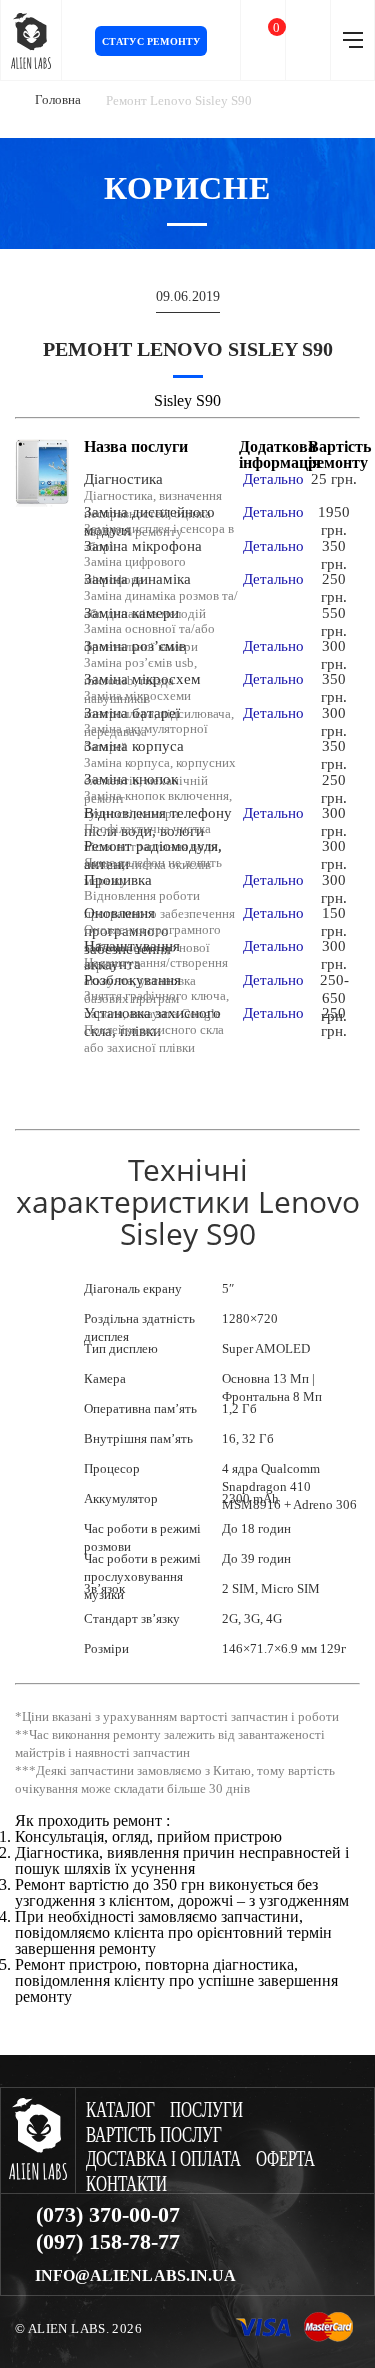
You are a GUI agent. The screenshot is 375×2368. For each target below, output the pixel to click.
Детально (273, 479)
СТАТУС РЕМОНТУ (151, 41)
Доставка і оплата (163, 2159)
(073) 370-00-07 (108, 2215)
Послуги (206, 2110)
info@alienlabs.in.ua (135, 2276)
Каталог (120, 2110)
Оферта (285, 2159)
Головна (58, 99)
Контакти (126, 2184)
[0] (263, 40)
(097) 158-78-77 (108, 2242)
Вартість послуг (154, 2135)
